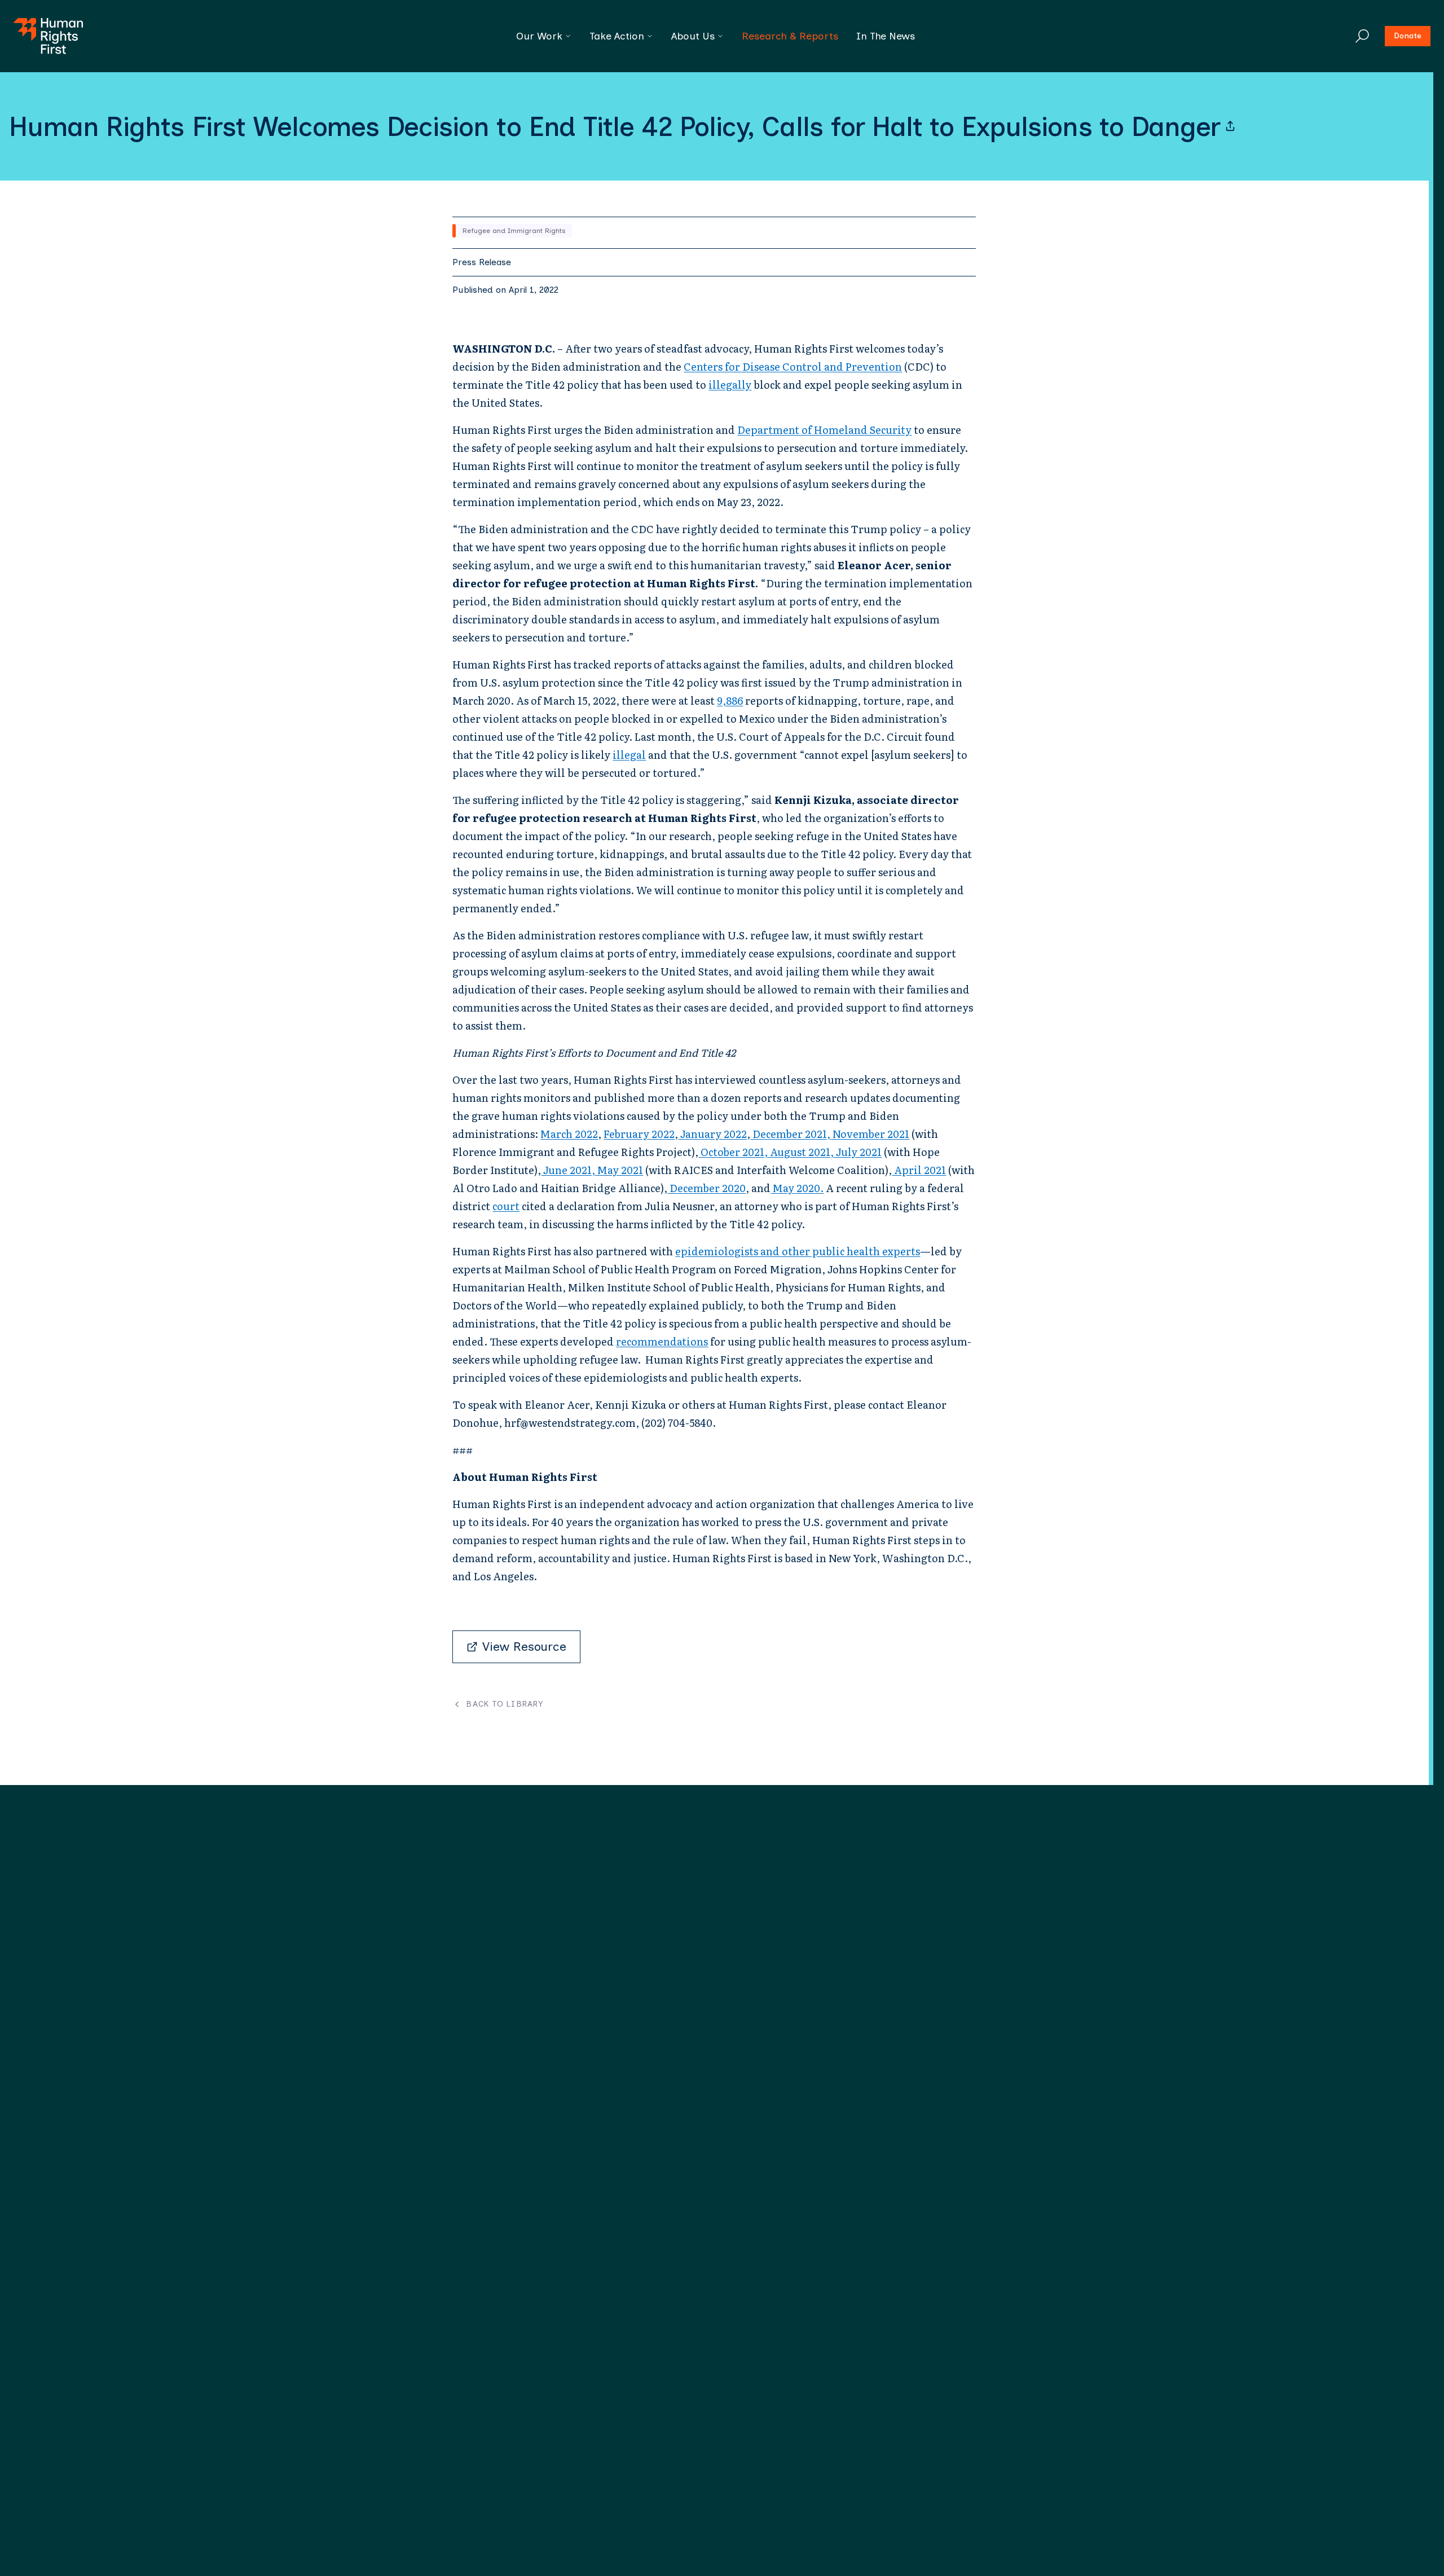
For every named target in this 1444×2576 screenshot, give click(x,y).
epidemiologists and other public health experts (798, 1251)
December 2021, (790, 1134)
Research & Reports (790, 36)
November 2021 (870, 1134)
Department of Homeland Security (824, 430)
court (506, 1206)
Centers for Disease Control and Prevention (793, 366)
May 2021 (619, 1170)
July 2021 (858, 1152)
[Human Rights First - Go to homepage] (48, 36)
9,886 (730, 700)
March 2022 (569, 1134)
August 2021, (801, 1152)
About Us (693, 36)
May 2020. (797, 1188)
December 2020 (706, 1188)
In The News (886, 36)
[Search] (1362, 36)
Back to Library (505, 1704)
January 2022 (712, 1134)
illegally (730, 384)
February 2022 (639, 1134)
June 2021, (568, 1170)
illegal (629, 755)
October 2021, (733, 1152)
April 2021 (919, 1170)
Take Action (617, 36)
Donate (1408, 36)
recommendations (662, 1341)
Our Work (539, 36)
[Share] (1230, 126)
